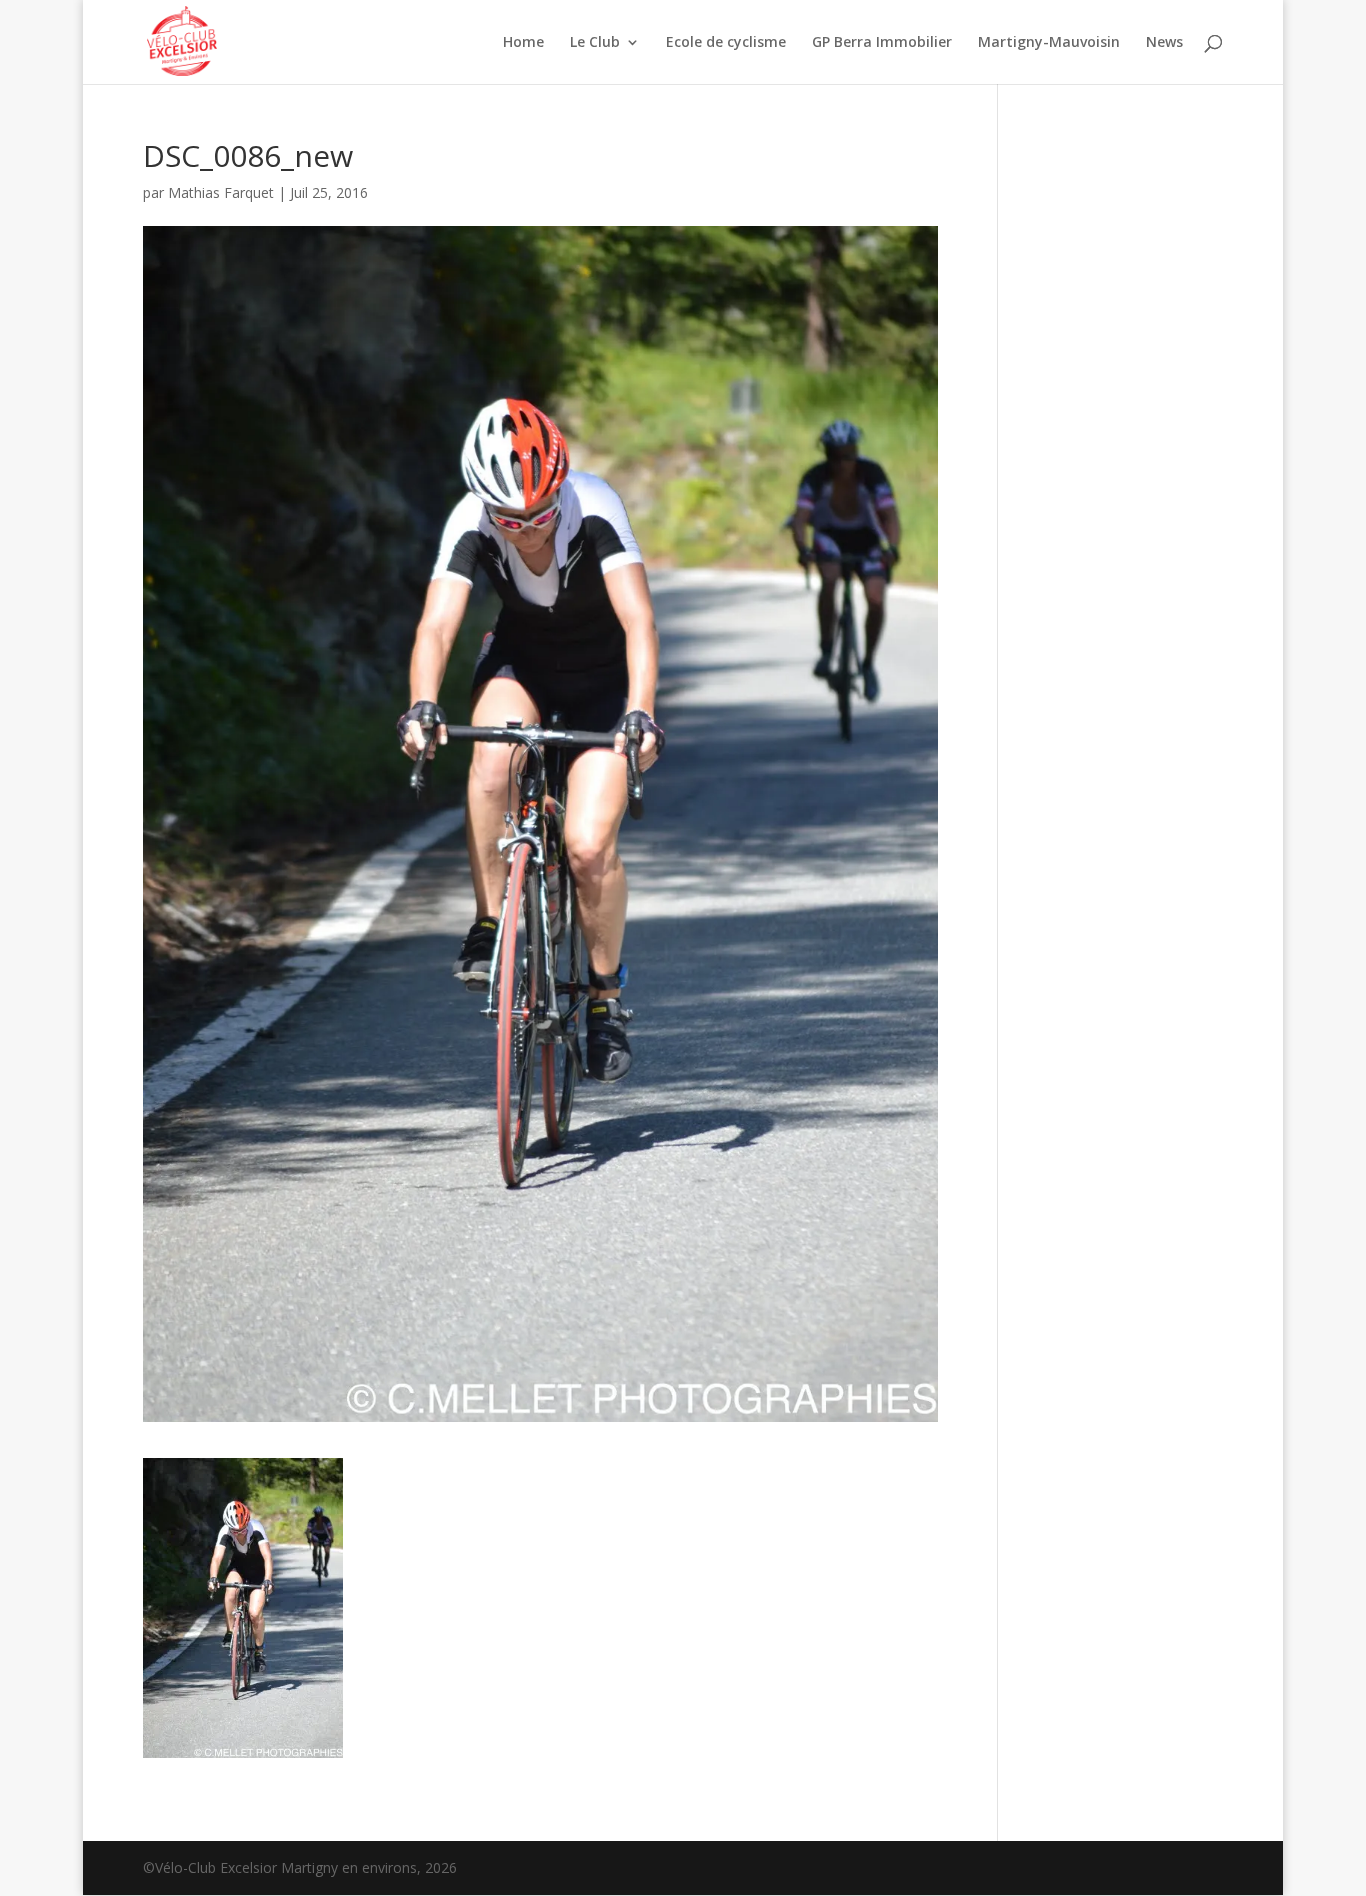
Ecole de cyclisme (726, 43)
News (1164, 43)
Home (523, 43)
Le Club (595, 43)
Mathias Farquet (221, 192)
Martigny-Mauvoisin (1049, 43)
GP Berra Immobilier (882, 43)
